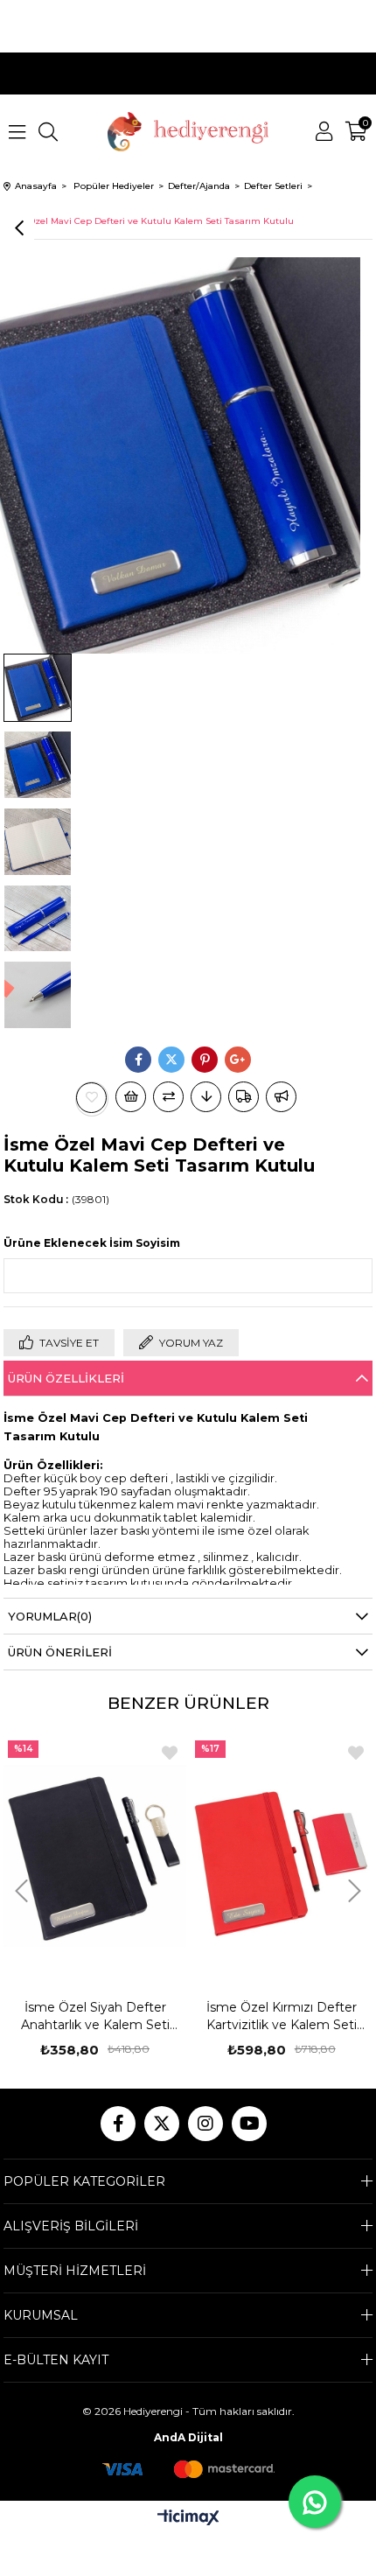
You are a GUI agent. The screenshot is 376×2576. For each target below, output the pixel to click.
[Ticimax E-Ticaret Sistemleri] (188, 2519)
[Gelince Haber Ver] (281, 1097)
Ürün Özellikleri (66, 1378)
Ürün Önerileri (60, 1652)
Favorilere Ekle (170, 1753)
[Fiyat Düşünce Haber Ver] (206, 1097)
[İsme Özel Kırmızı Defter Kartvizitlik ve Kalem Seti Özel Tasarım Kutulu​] (282, 1855)
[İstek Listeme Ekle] (131, 1097)
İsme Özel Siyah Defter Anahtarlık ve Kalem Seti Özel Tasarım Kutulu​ (95, 2016)
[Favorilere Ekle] (92, 1098)
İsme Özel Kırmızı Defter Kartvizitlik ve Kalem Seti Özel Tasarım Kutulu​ (282, 2016)
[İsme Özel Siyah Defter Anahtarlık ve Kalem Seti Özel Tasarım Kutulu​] (94, 1855)
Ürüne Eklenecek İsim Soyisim (92, 1243)
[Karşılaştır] (168, 1097)
